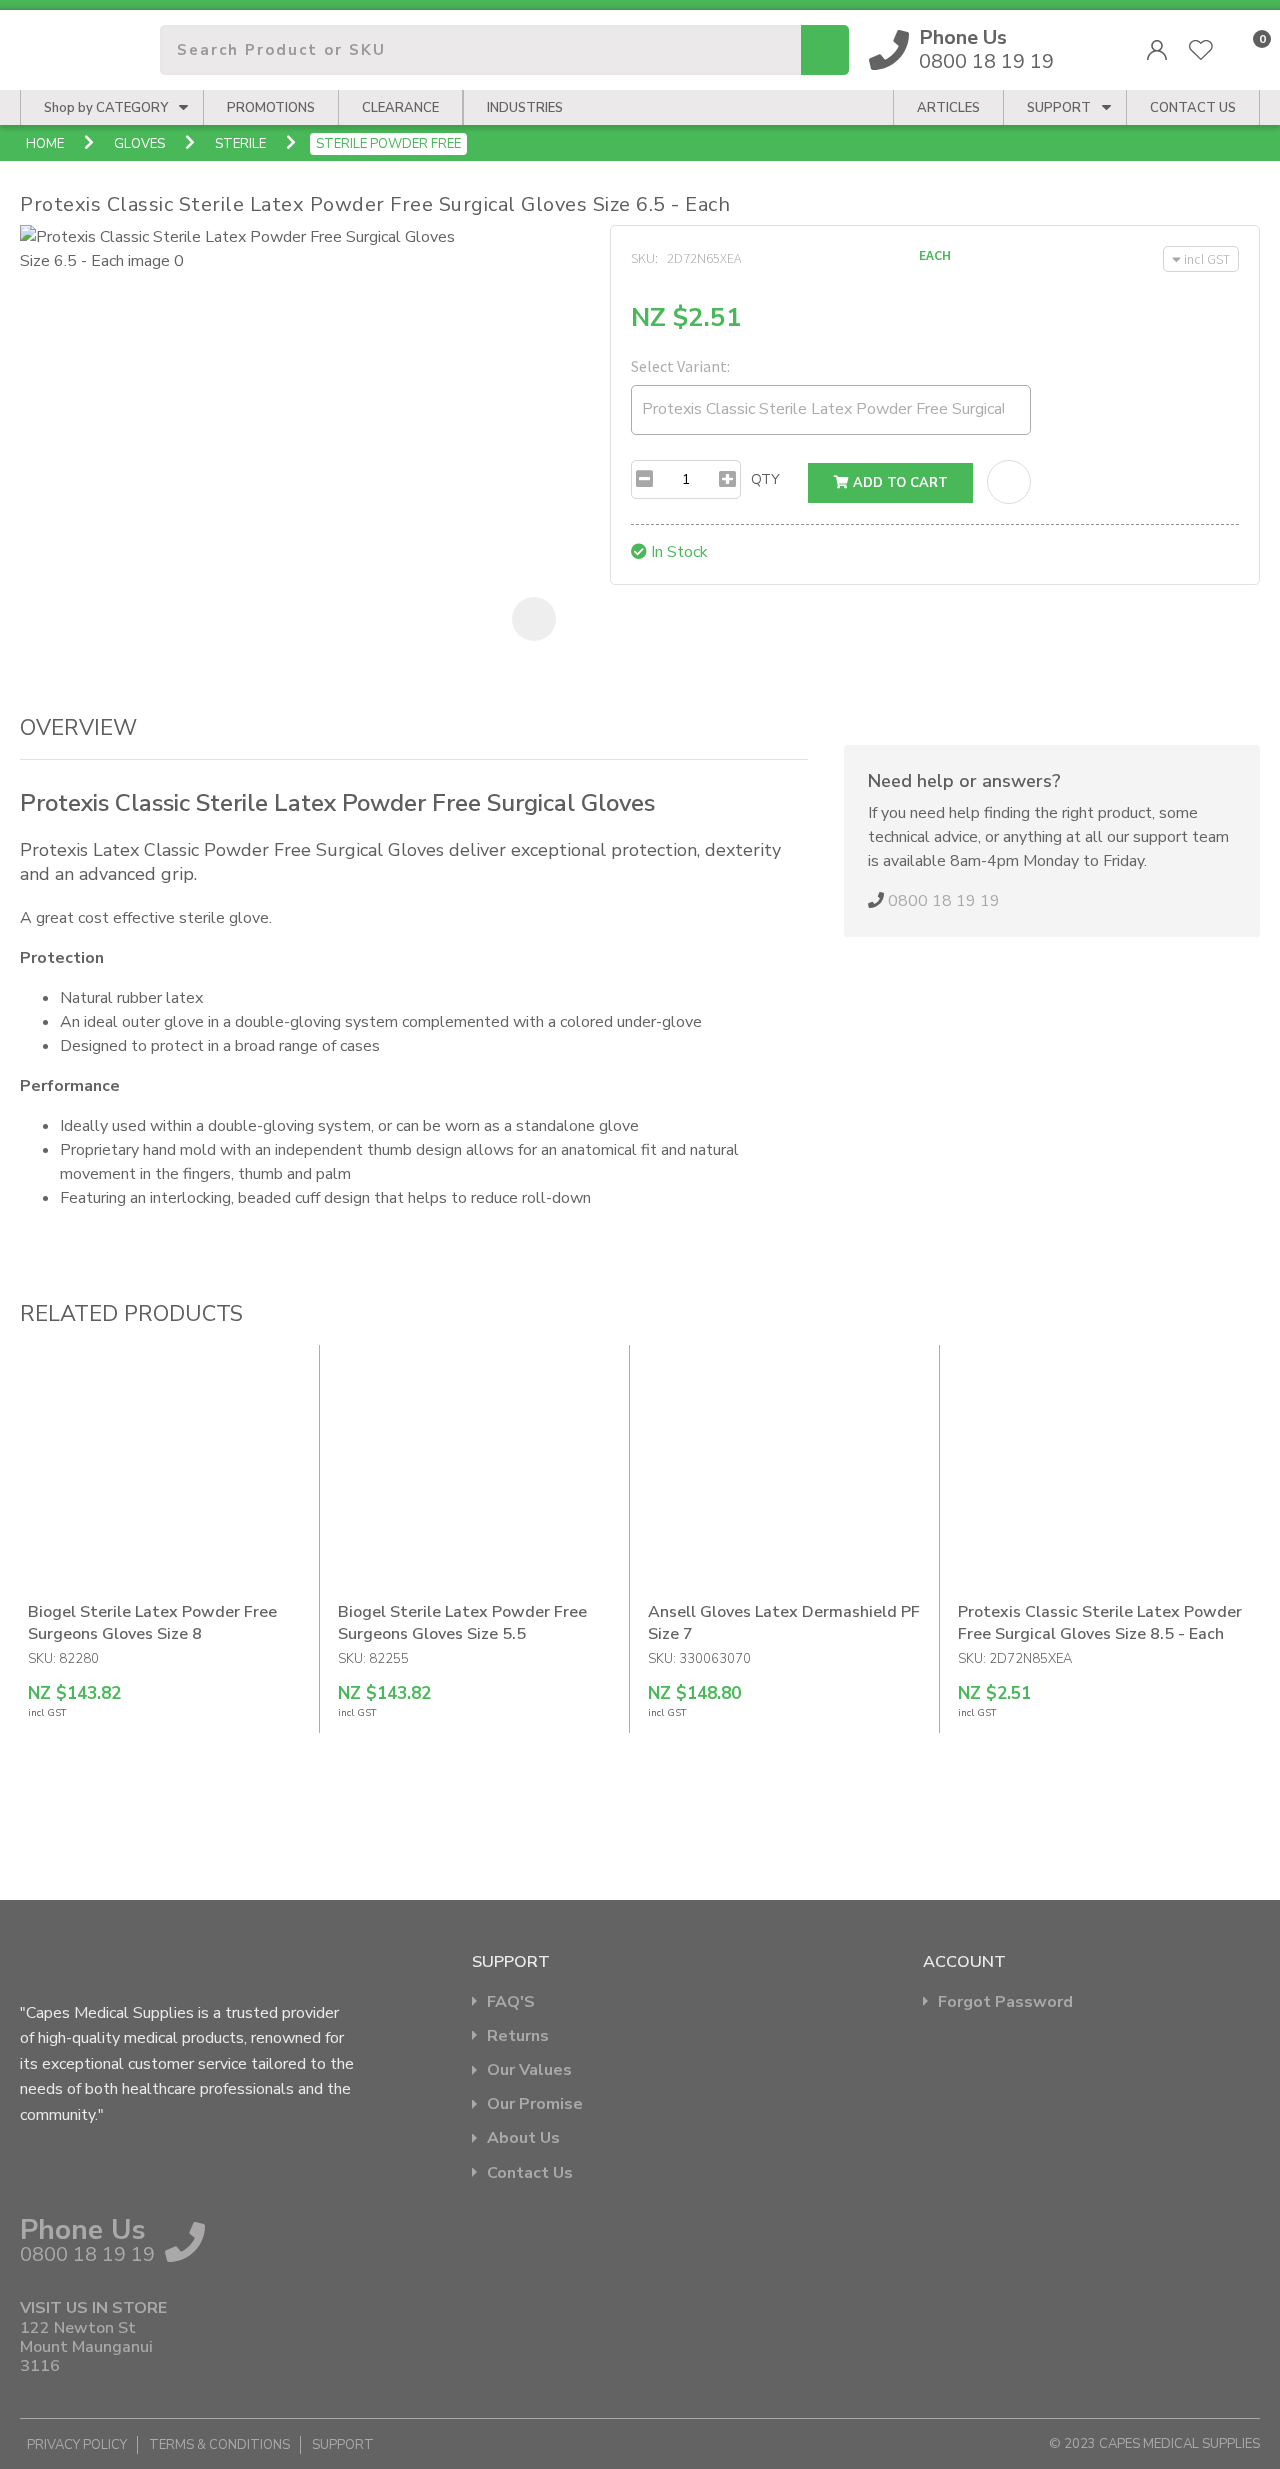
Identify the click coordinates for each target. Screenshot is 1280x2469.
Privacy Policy (77, 2445)
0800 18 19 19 (986, 50)
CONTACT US (1193, 108)
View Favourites (1201, 50)
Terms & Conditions (219, 2445)
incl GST (1207, 259)
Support (1059, 108)
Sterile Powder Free (388, 144)
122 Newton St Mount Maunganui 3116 (86, 2348)
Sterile (240, 144)
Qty (765, 479)
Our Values (529, 2070)
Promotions (271, 108)
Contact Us (530, 2173)
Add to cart (898, 483)
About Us (523, 2138)
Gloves (139, 144)
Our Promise (535, 2104)
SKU (643, 258)
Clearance (400, 108)
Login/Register (1157, 50)
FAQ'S (511, 2002)
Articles (948, 108)
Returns (518, 2036)
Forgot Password (1005, 2002)
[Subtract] (644, 479)
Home (45, 144)
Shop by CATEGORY (106, 108)
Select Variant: (680, 366)
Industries (525, 108)
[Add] (727, 479)
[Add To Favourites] (1009, 482)
